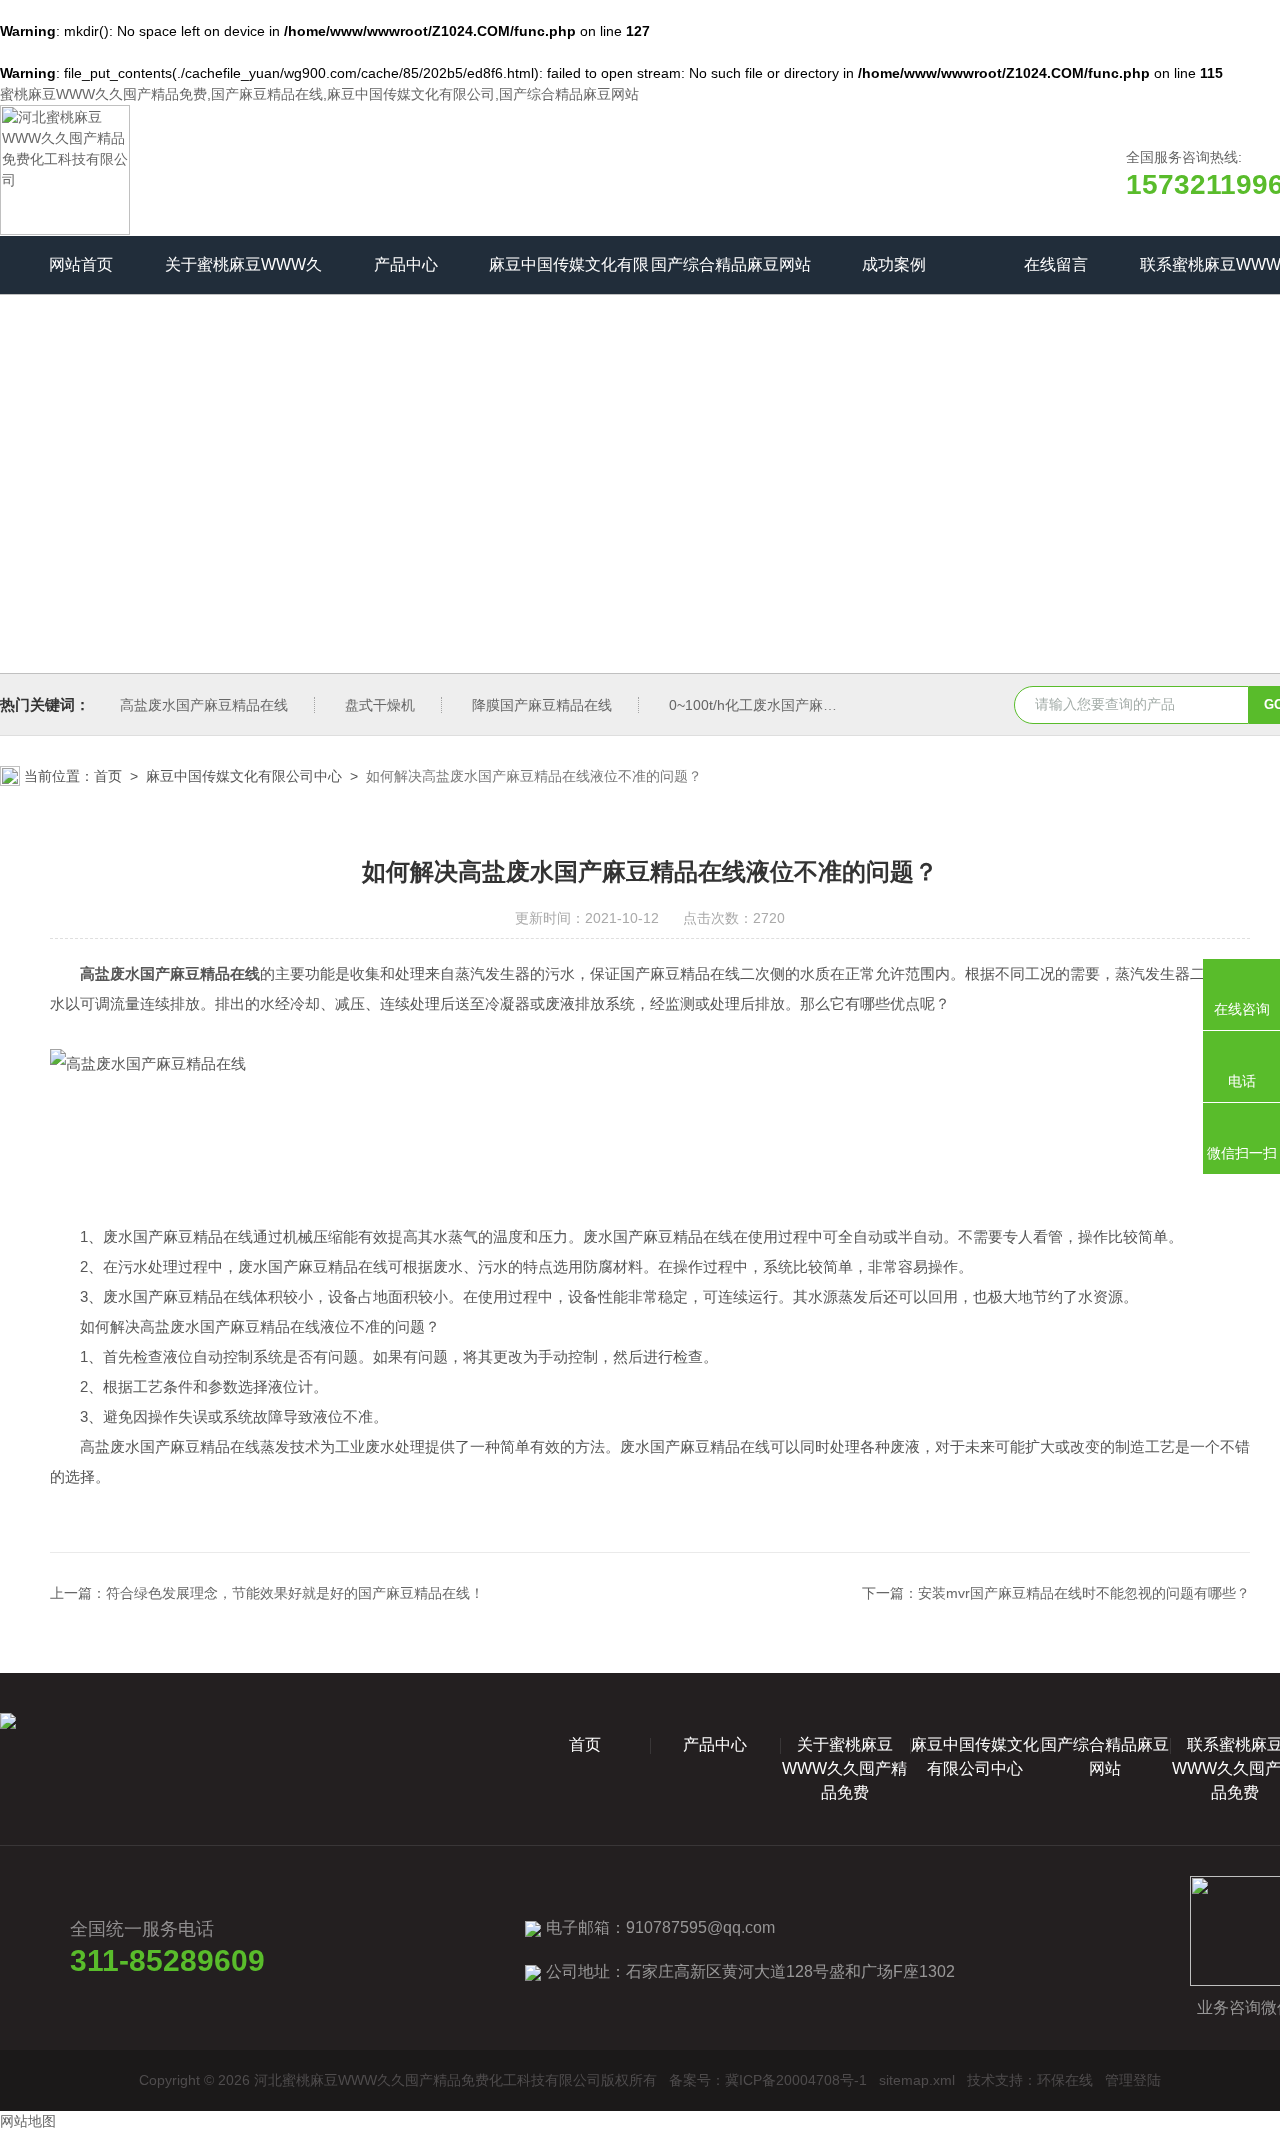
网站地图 (28, 2121)
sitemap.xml (917, 2080)
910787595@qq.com (700, 1927)
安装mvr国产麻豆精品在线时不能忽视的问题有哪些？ (1084, 1593)
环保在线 (1065, 2080)
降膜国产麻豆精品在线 (542, 705)
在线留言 (1056, 264)
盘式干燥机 (380, 705)
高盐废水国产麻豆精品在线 (204, 705)
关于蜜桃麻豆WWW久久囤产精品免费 (243, 275)
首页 (108, 776)
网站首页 (81, 264)
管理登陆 (1133, 2080)
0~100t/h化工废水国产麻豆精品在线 (781, 705)
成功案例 (894, 264)
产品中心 (406, 264)
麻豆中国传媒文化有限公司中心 (569, 275)
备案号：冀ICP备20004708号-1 (768, 2080)
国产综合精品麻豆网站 (731, 264)
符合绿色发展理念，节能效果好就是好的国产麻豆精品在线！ (295, 1593)
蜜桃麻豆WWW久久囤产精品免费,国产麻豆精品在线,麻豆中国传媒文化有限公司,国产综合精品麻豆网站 (319, 94)
